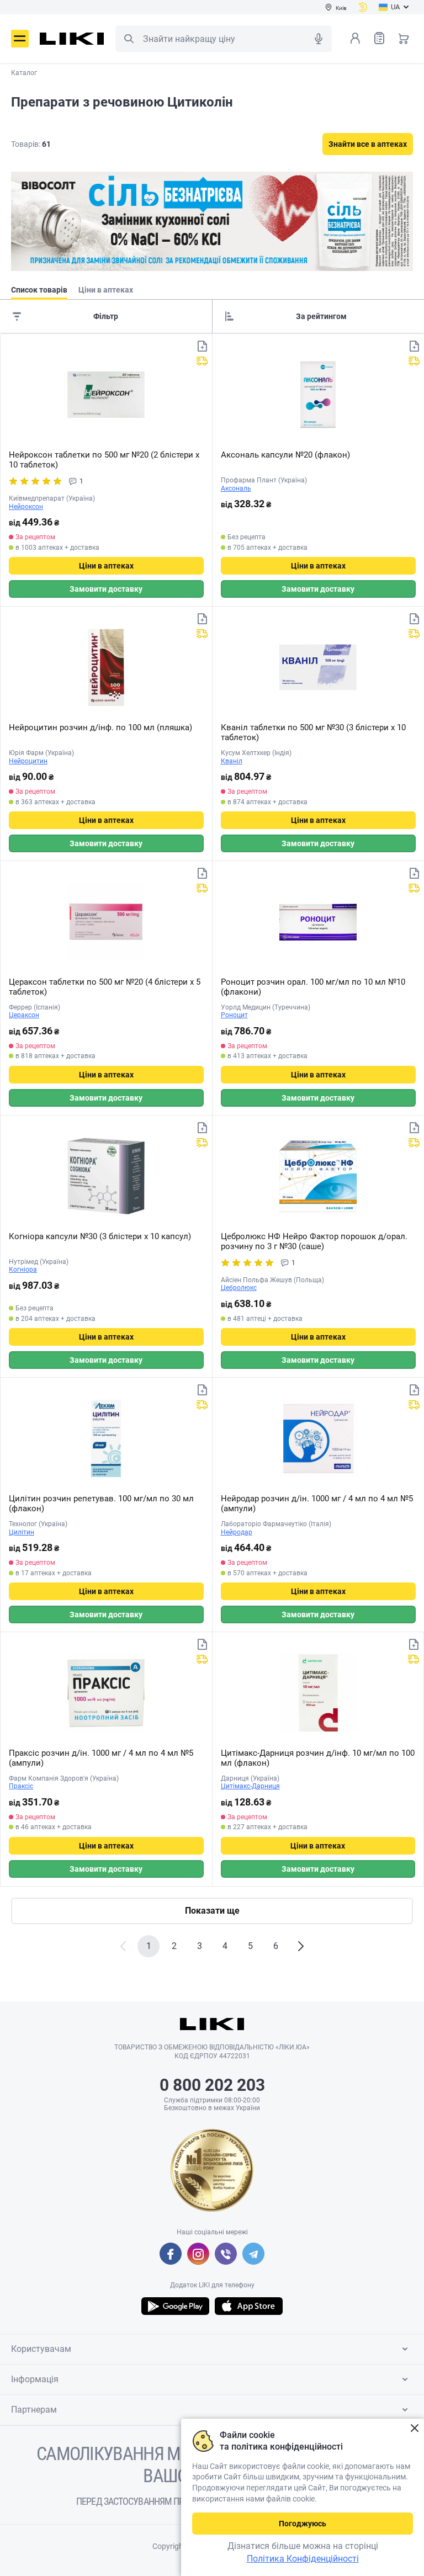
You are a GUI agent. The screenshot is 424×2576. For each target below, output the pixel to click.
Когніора (23, 1270)
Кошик (404, 38)
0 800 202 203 (212, 2085)
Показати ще (212, 1911)
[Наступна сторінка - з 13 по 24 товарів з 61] (301, 1946)
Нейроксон (26, 507)
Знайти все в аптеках (368, 144)
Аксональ (236, 488)
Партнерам (34, 2410)
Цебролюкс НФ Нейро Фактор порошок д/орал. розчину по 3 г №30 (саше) (314, 1241)
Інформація (35, 2379)
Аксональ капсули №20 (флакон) (285, 455)
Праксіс (21, 1786)
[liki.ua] (72, 39)
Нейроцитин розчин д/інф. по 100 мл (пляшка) (100, 727)
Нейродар (237, 1532)
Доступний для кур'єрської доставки (202, 361)
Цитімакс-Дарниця (250, 1786)
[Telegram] (253, 2254)
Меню (20, 39)
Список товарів (379, 38)
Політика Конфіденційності (303, 2559)
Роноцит (234, 1015)
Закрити (414, 2428)
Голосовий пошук (319, 39)
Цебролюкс (239, 1288)
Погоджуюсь (303, 2524)
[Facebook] (171, 2254)
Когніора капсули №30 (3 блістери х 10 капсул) (100, 1236)
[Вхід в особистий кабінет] (355, 38)
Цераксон (24, 1015)
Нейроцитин (28, 761)
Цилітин (22, 1532)
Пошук (129, 39)
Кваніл (232, 761)
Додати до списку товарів (202, 346)
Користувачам (41, 2349)
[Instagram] (198, 2254)
